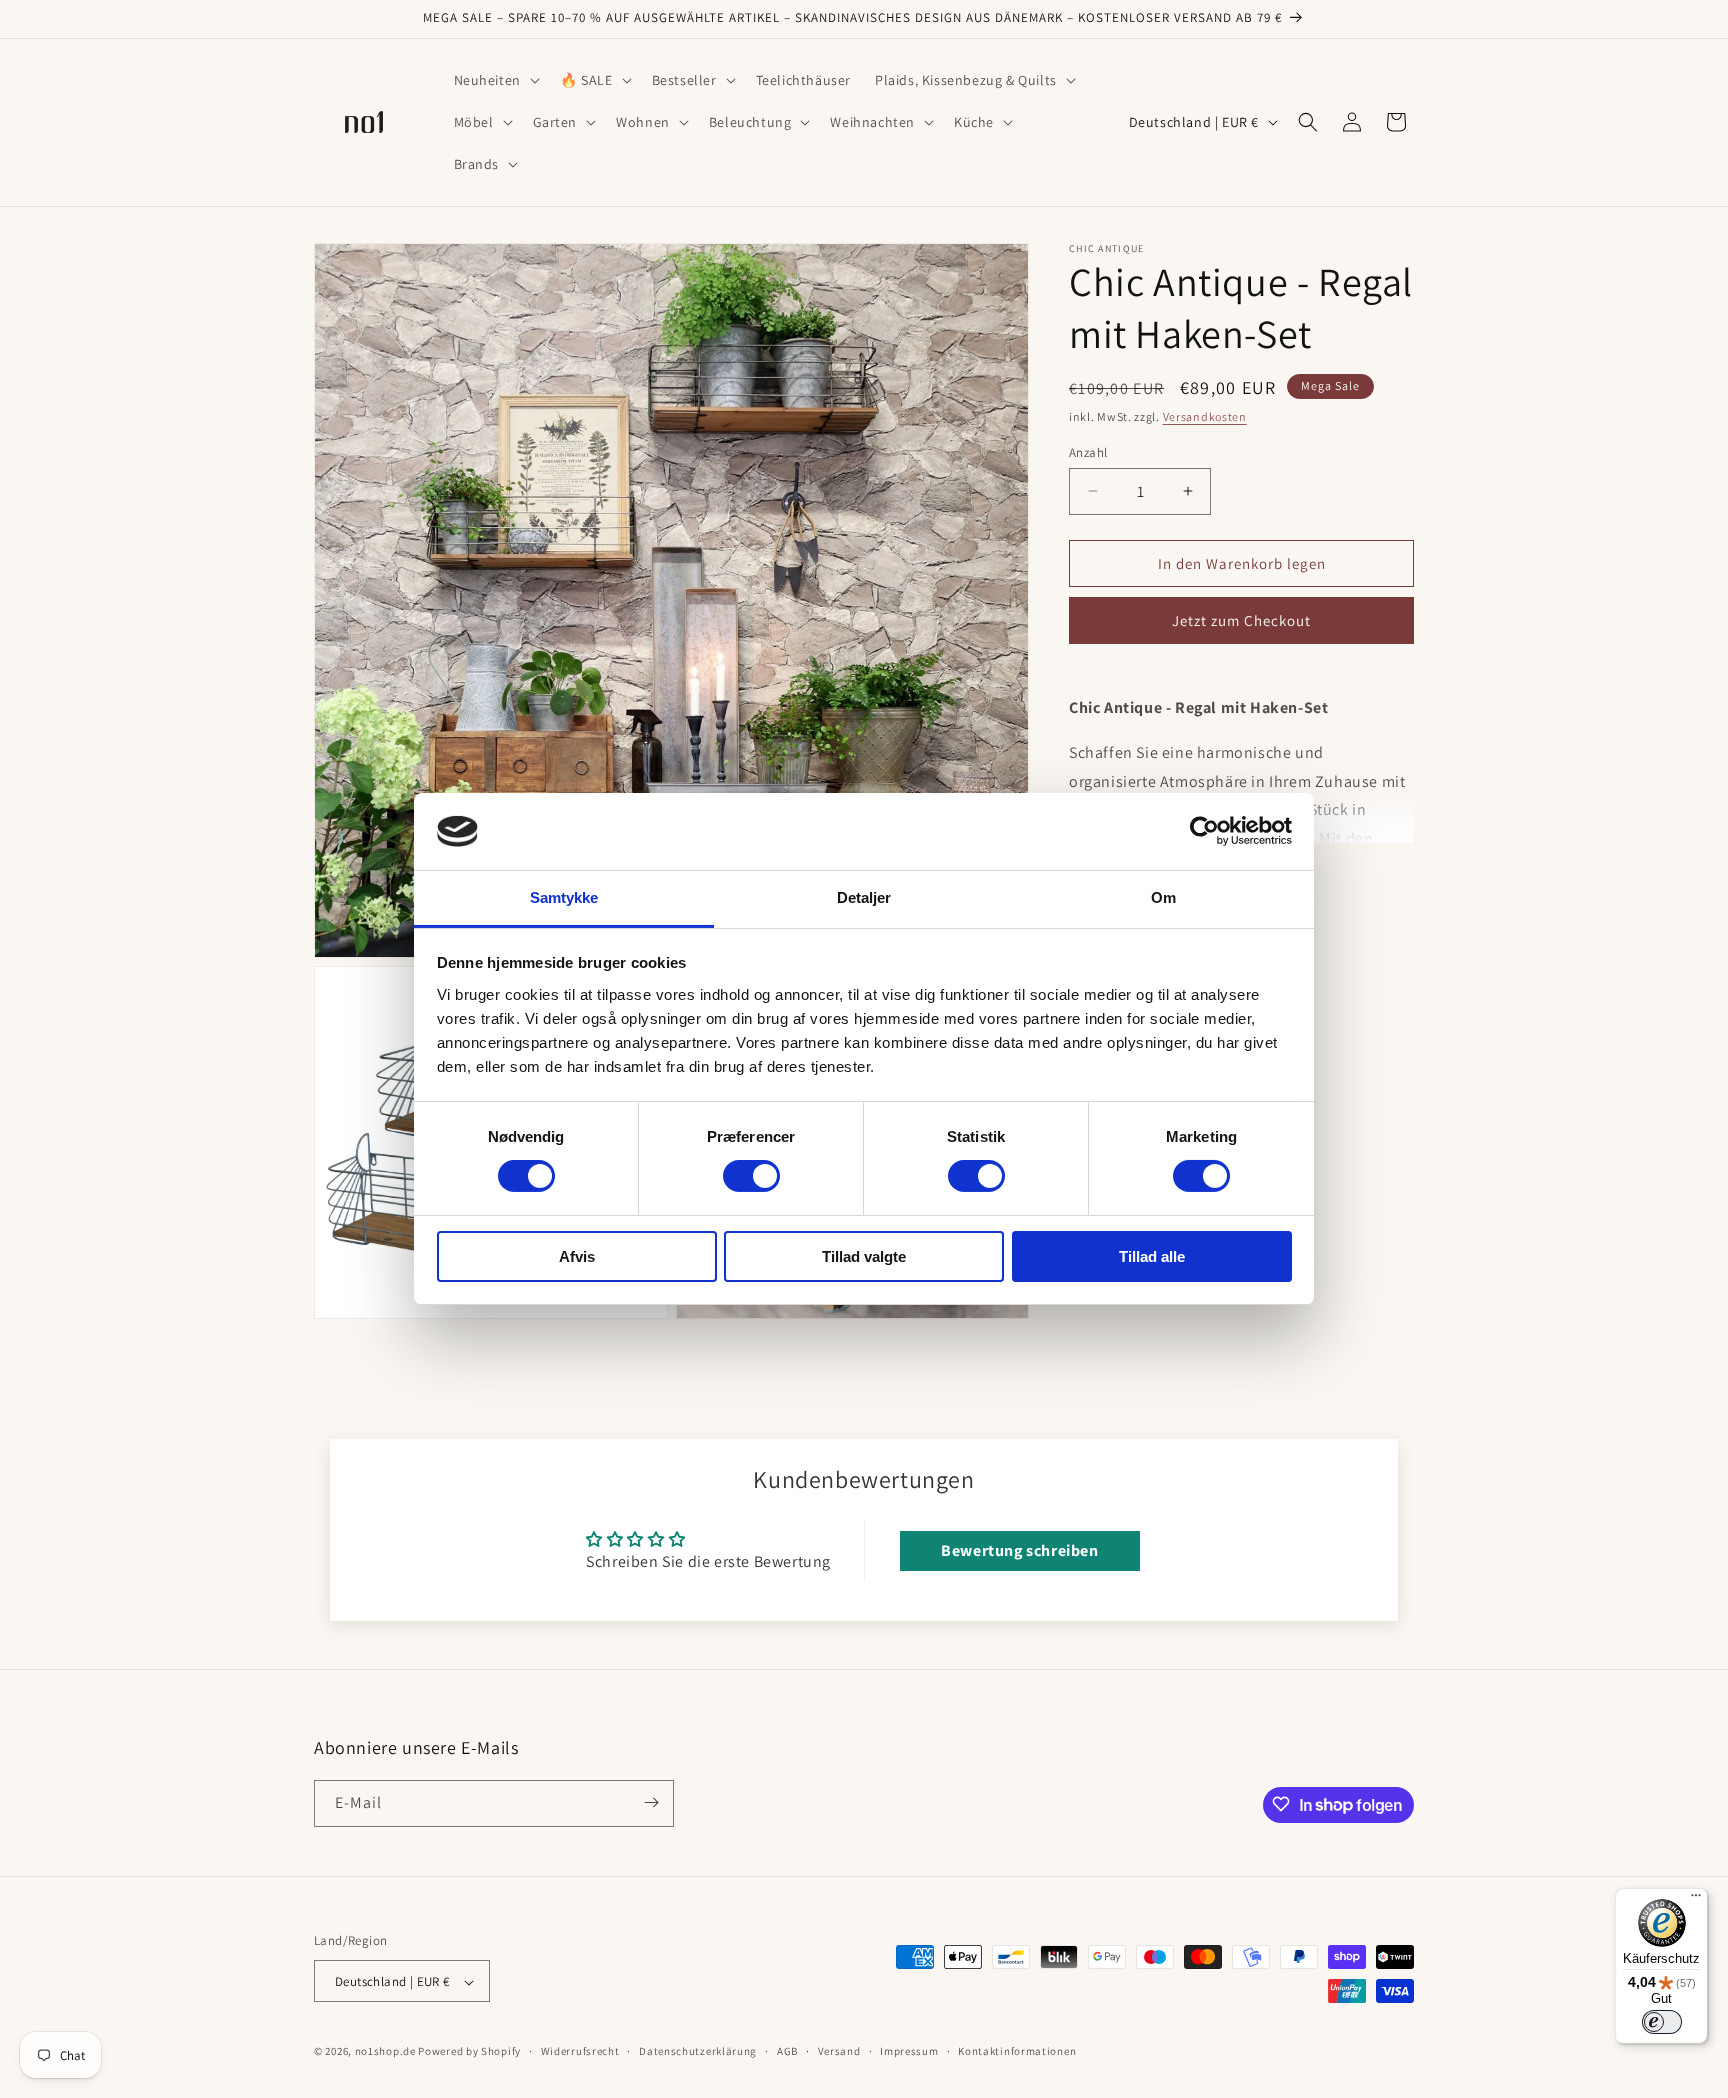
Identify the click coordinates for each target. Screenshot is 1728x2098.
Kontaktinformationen (1017, 2051)
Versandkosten (1205, 416)
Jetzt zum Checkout (1241, 619)
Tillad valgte (864, 1256)
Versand (839, 2051)
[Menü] (1696, 1900)
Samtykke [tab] (564, 897)
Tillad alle (1152, 1256)
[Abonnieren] (651, 1802)
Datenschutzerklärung (698, 2051)
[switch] (751, 1176)
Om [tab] (1163, 897)
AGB (787, 2051)
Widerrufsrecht (580, 2051)
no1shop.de (385, 2052)
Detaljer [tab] (864, 897)
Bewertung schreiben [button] (1019, 1550)
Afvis (577, 1256)
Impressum (909, 2051)
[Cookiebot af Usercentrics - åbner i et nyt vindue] (1204, 831)
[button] (495, 80)
